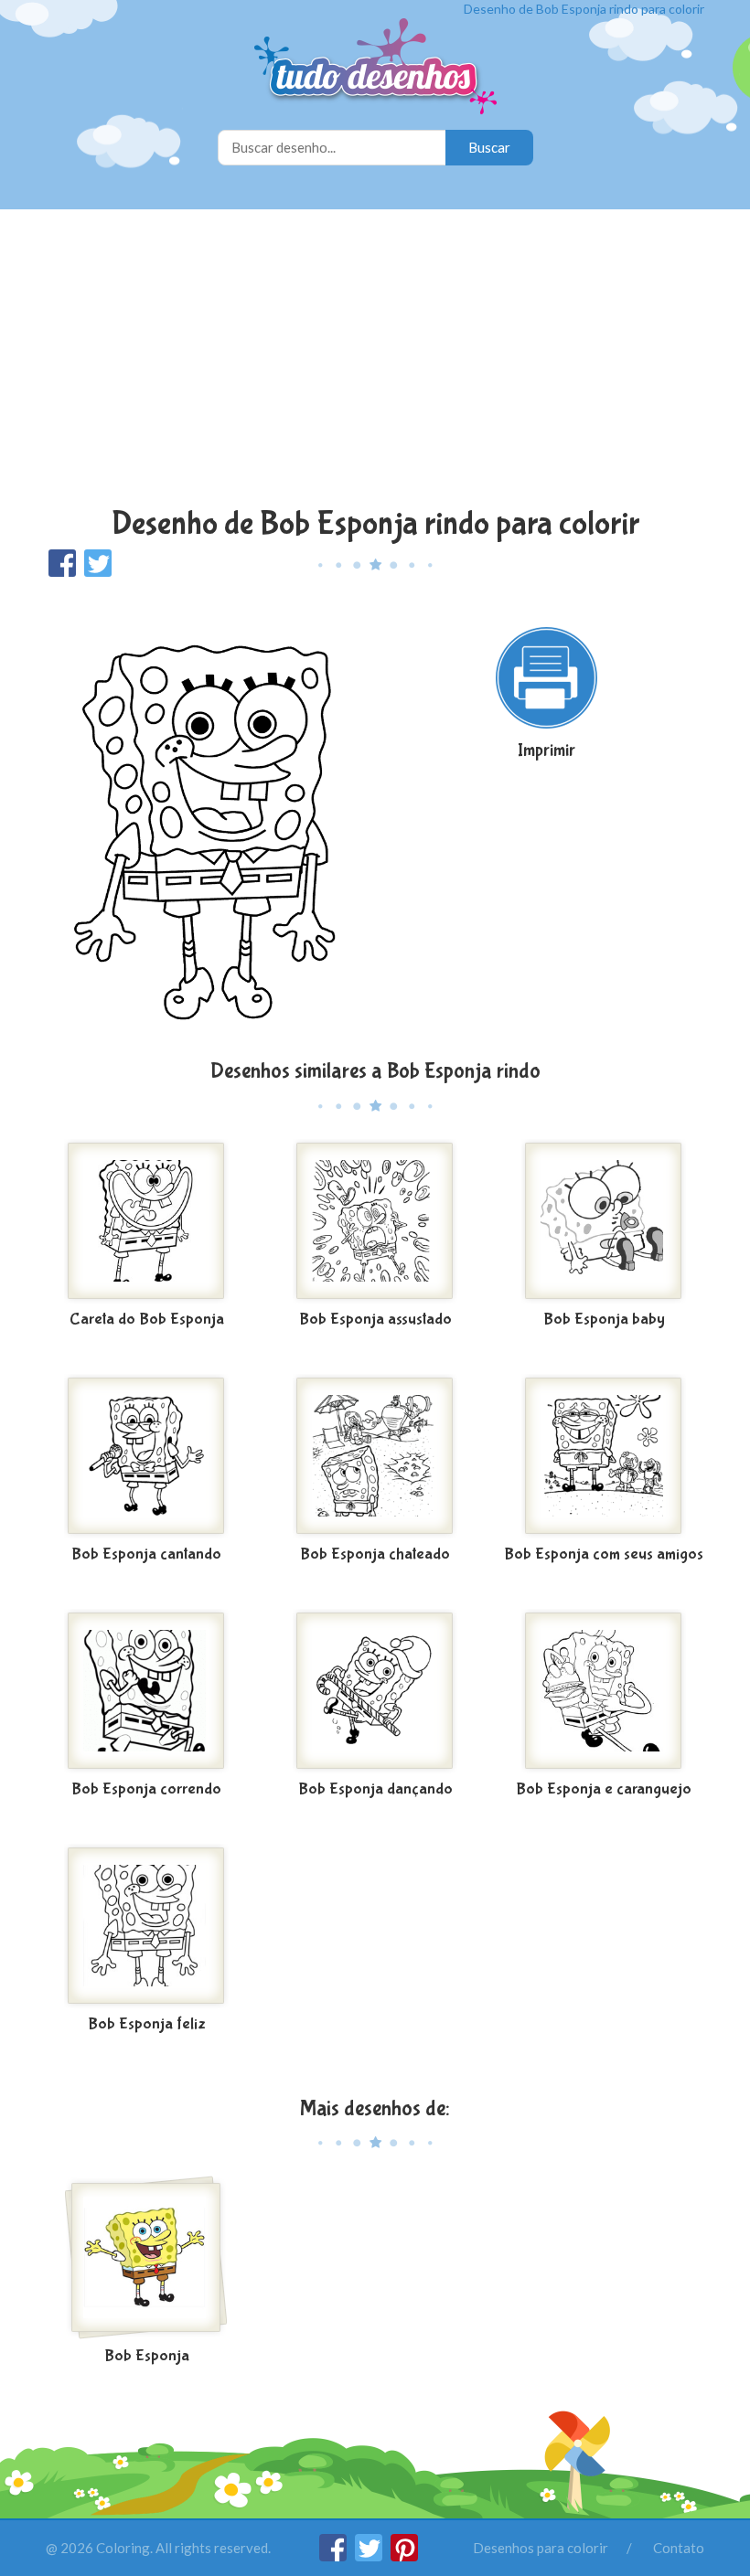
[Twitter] (370, 2556)
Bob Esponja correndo (146, 1789)
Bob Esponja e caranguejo (604, 1789)
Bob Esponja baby (604, 1320)
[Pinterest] (404, 2556)
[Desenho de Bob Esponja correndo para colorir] (146, 1691)
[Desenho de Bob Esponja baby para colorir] (604, 1221)
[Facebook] (334, 2556)
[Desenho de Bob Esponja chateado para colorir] (375, 1456)
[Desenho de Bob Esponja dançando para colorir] (375, 1691)
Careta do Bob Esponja (147, 1320)
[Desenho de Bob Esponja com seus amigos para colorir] (604, 1456)
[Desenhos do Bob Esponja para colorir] (146, 2258)
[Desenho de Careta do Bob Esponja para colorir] (146, 1221)
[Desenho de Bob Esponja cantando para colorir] (146, 1456)
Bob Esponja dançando (375, 1789)
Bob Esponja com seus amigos (604, 1554)
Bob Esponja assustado (375, 1320)
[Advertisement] (375, 360)
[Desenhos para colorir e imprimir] (375, 68)
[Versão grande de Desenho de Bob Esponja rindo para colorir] (204, 817)
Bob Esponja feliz (147, 2024)
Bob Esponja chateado (375, 1554)
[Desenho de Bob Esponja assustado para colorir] (375, 1221)
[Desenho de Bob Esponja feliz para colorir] (146, 1926)
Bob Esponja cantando (146, 1554)
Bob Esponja (147, 2356)
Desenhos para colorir (541, 2548)
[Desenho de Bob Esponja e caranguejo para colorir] (604, 1691)
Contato (679, 2548)
